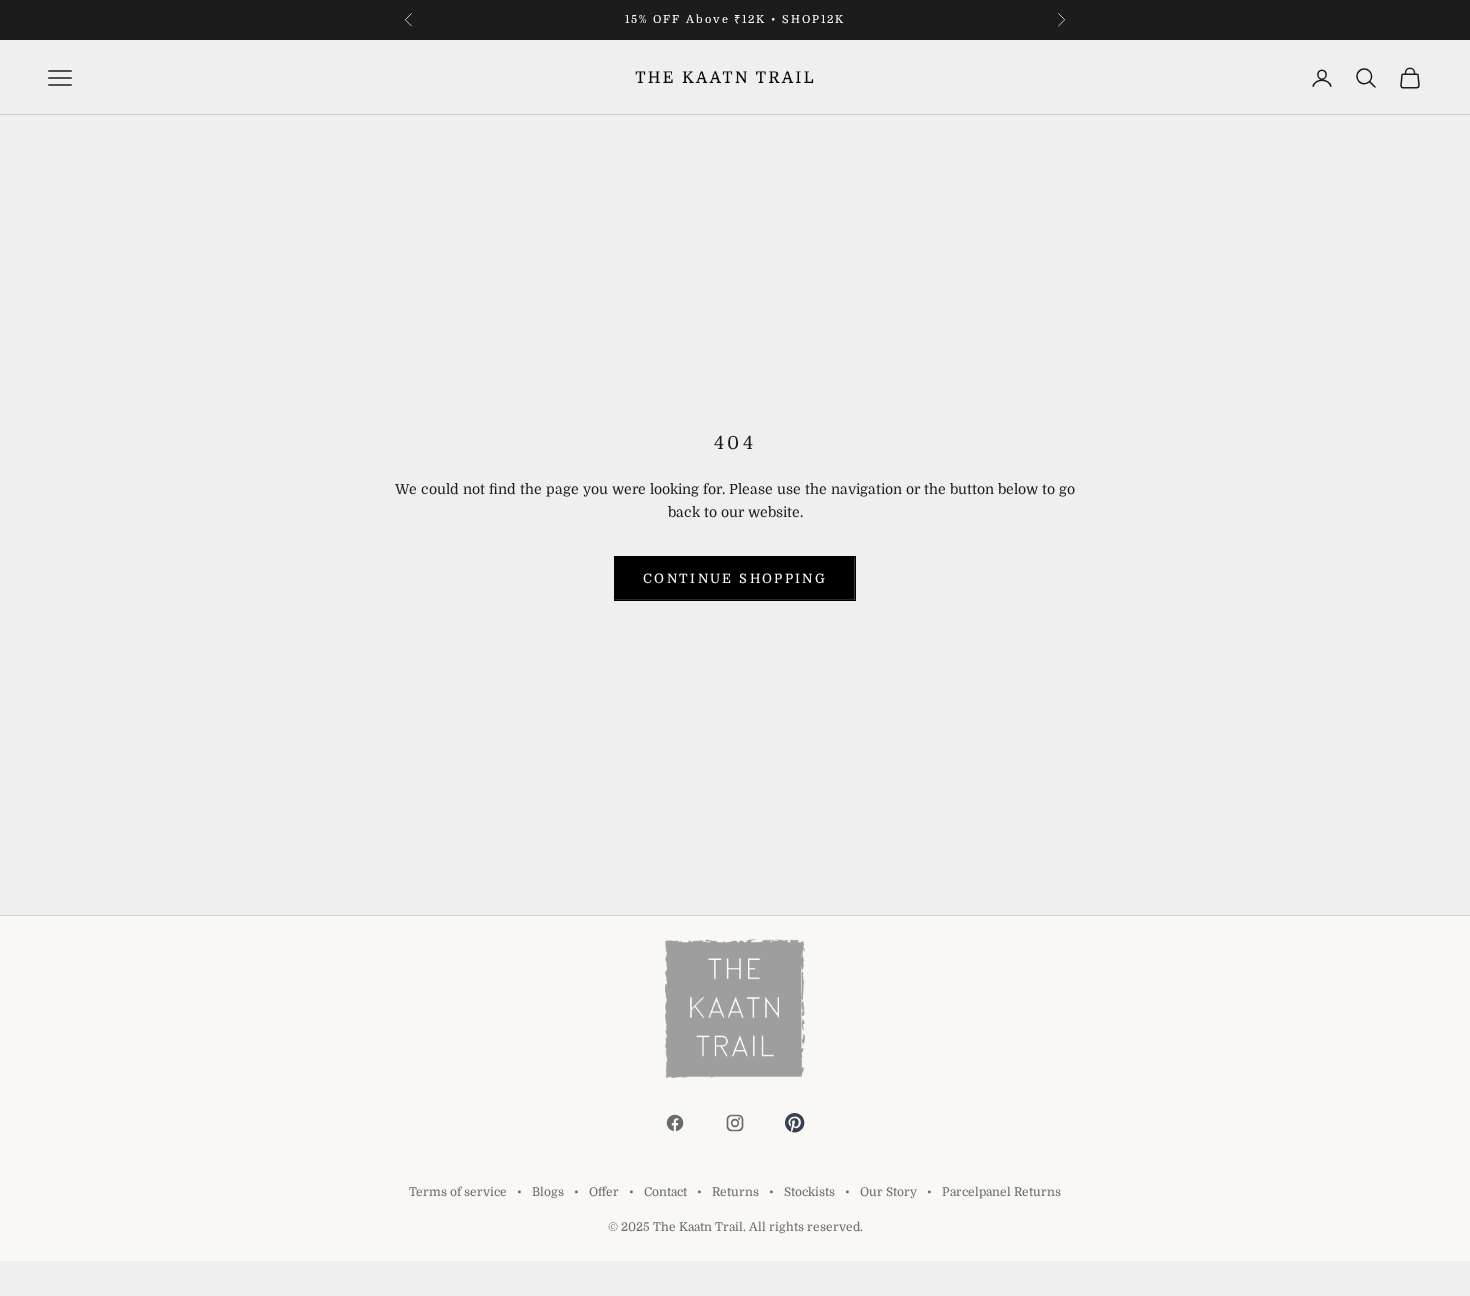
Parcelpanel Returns (1001, 1192)
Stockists (809, 1192)
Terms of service (458, 1192)
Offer (604, 1192)
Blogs (548, 1192)
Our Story (888, 1192)
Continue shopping (735, 578)
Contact (665, 1192)
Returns (735, 1192)
